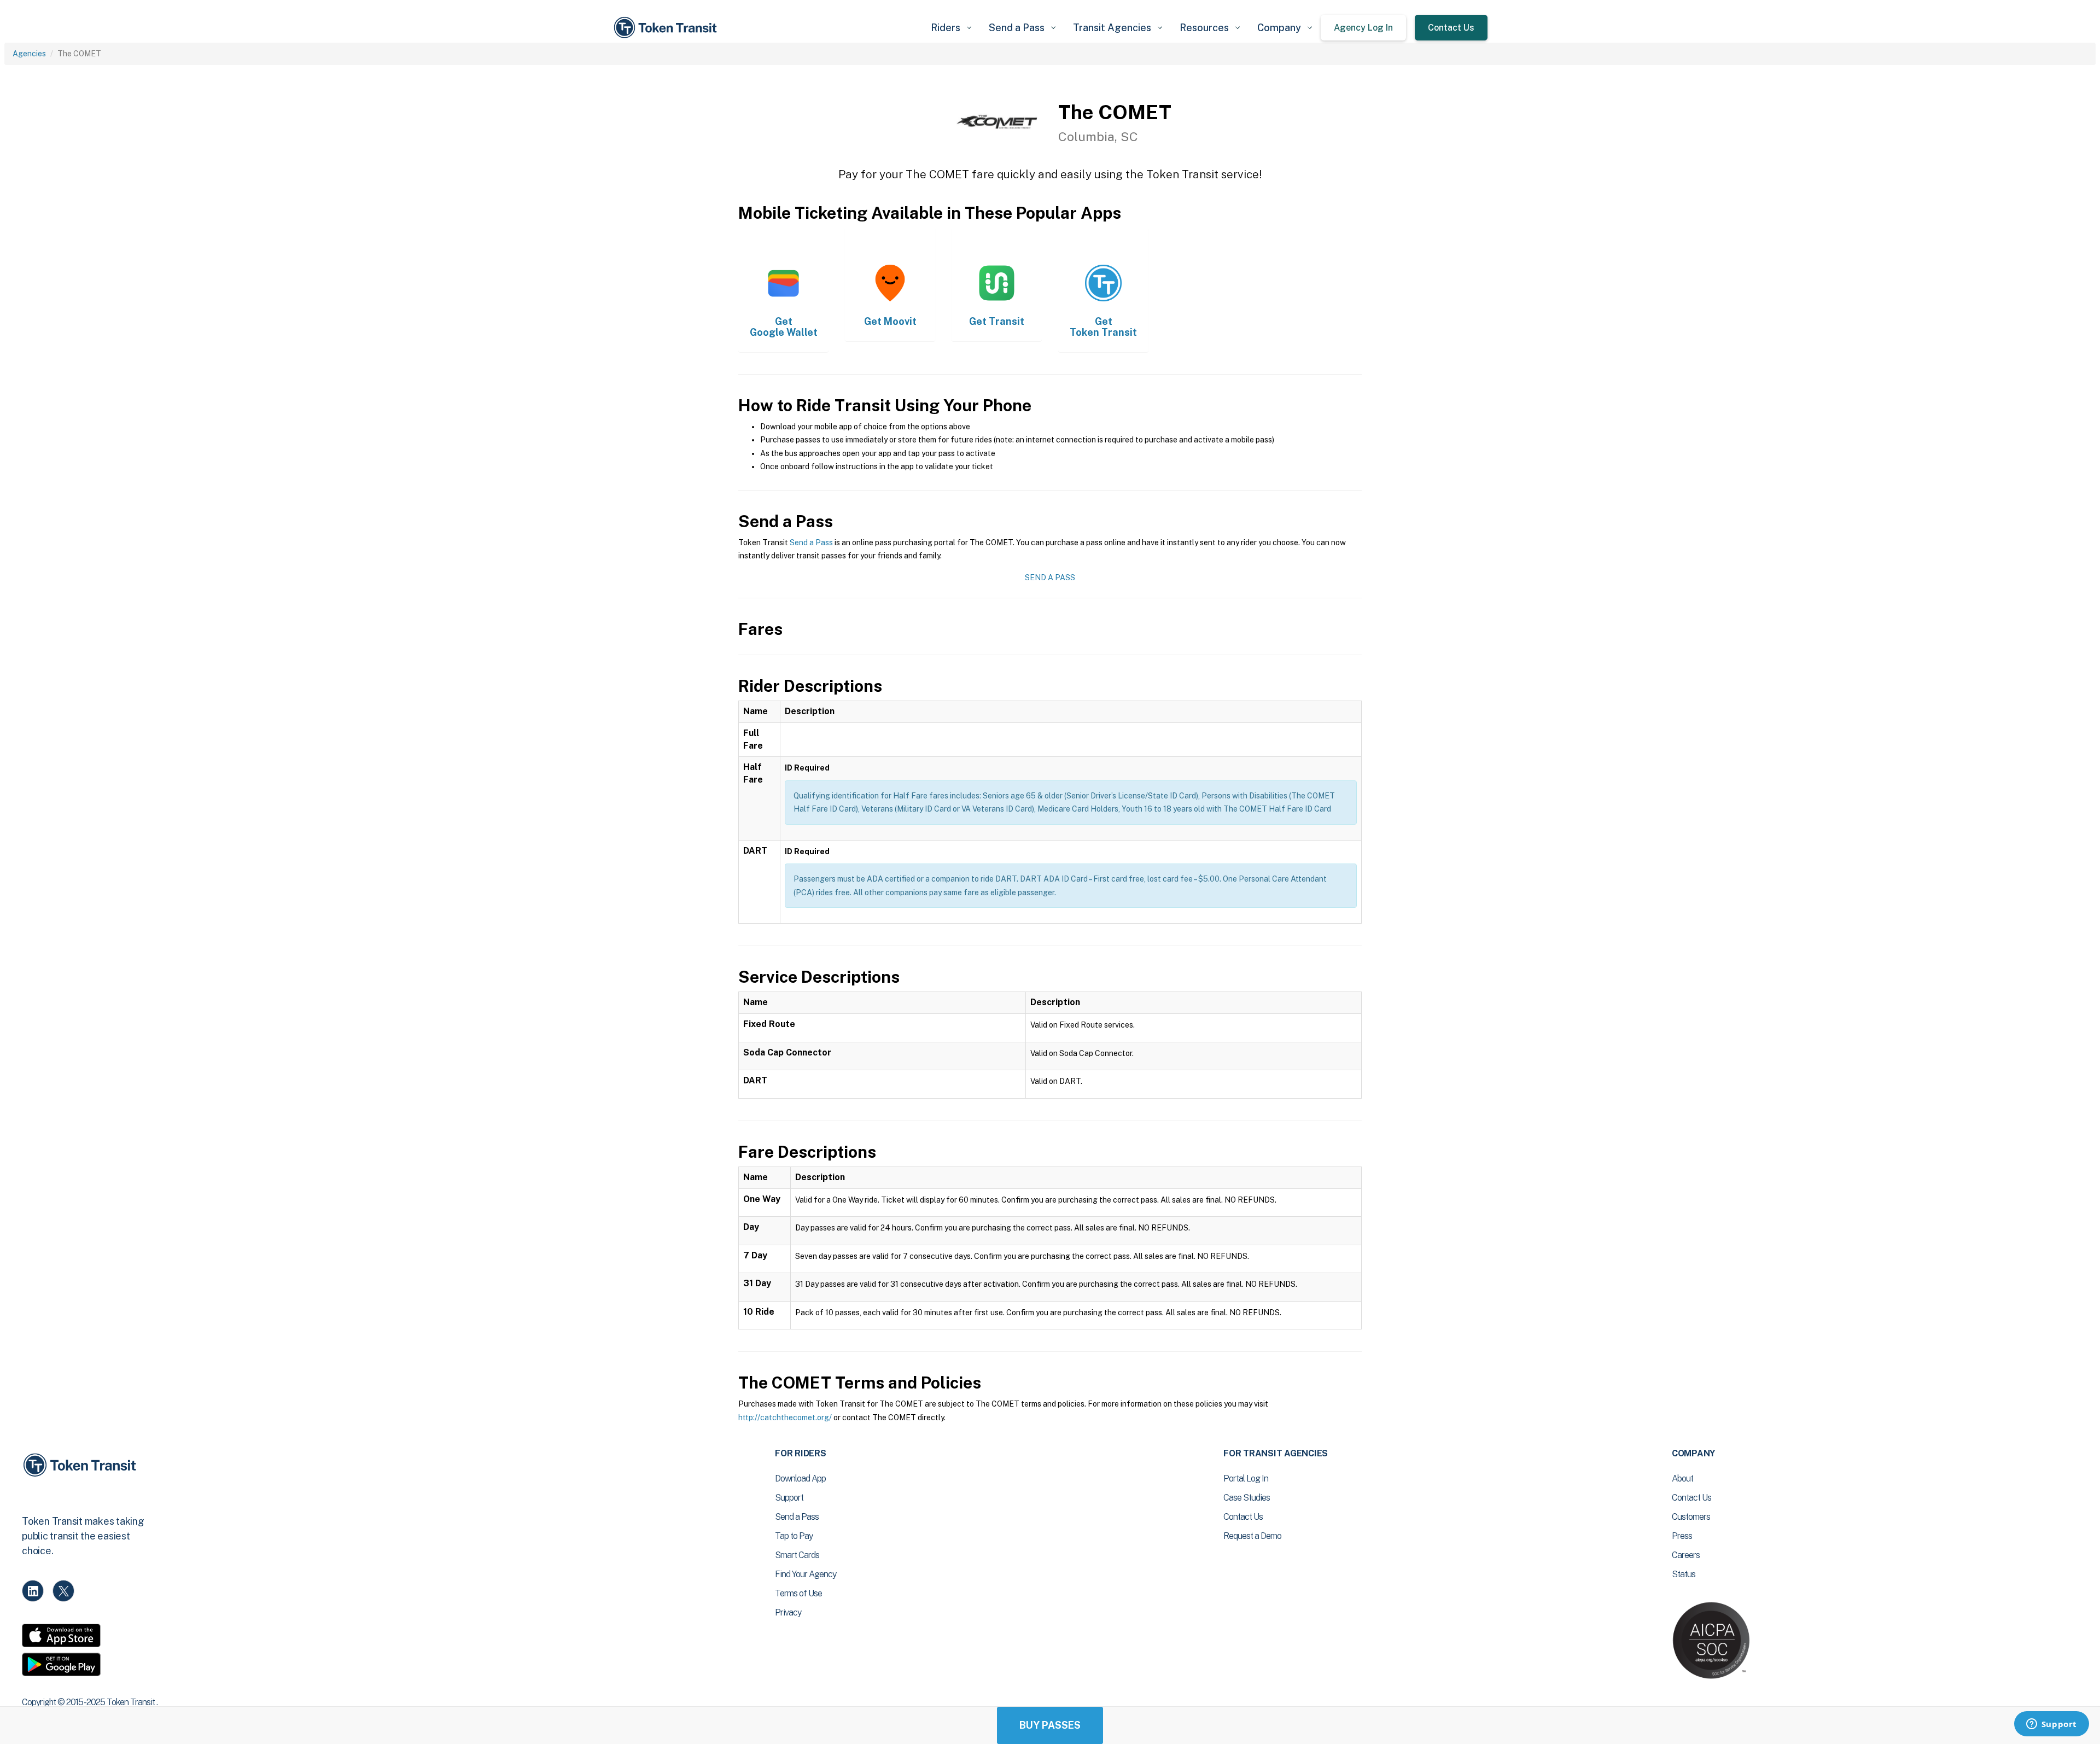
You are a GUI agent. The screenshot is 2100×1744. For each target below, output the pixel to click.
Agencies (29, 54)
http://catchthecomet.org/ (785, 1418)
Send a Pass (811, 543)
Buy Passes (1050, 1725)
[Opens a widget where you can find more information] (2051, 1725)
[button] (951, 28)
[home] (667, 28)
